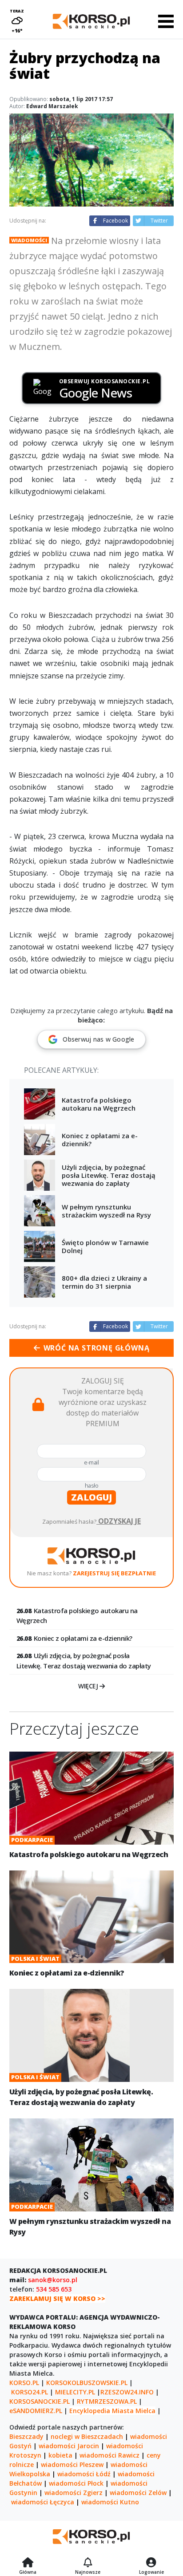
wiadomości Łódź (84, 2474)
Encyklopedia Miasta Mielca (112, 2411)
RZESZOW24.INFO (127, 2392)
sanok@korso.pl (53, 2280)
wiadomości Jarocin (69, 2446)
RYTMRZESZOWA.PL (107, 2401)
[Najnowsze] (88, 2563)
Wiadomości (29, 240)
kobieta (60, 2455)
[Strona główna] (28, 2563)
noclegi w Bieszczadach (87, 2436)
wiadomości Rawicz (109, 2455)
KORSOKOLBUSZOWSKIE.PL (87, 2383)
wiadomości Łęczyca (43, 2502)
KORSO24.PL (30, 2392)
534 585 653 (54, 2289)
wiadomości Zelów (138, 2493)
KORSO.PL (24, 2383)
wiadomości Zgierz (74, 2493)
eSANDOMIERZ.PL (36, 2411)
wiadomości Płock (76, 2483)
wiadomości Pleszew (72, 2464)
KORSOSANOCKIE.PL (40, 2401)
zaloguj (91, 1497)
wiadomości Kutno (110, 2502)
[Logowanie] (151, 2563)
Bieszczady (26, 2436)
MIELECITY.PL (75, 2392)
